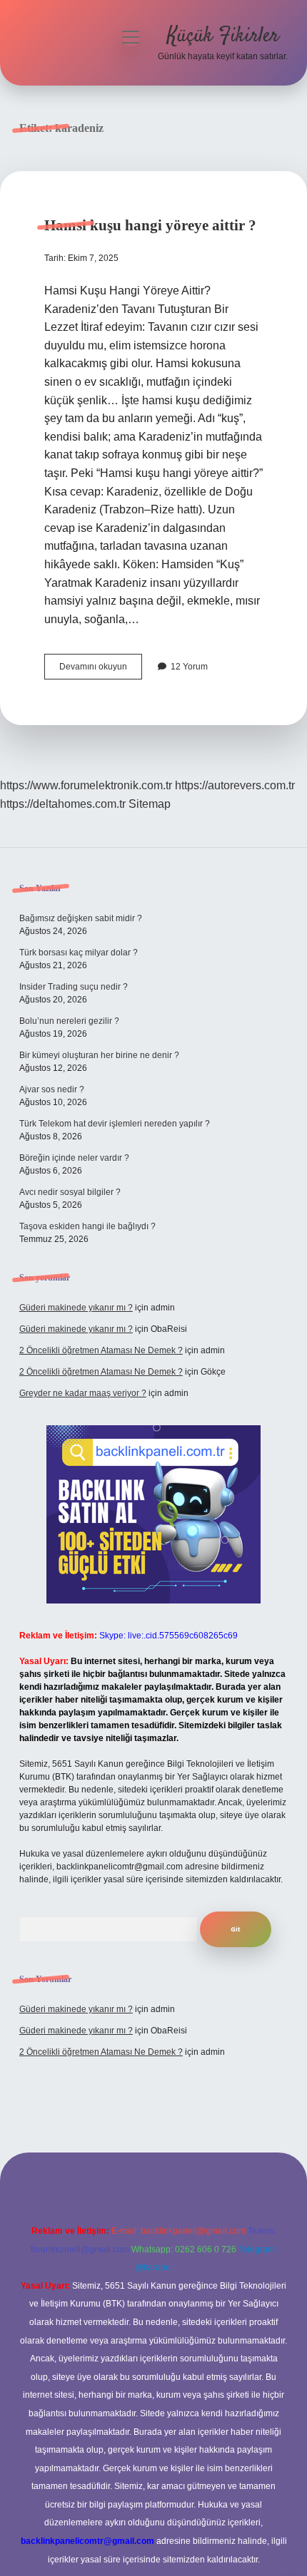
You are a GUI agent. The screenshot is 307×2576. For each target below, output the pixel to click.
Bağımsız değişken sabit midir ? (81, 918)
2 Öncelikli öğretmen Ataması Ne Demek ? (101, 1350)
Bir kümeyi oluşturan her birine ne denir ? (99, 1055)
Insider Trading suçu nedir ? (74, 987)
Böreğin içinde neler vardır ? (74, 1158)
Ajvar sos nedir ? (52, 1089)
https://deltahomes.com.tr (63, 804)
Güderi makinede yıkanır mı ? (76, 1308)
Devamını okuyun (101, 670)
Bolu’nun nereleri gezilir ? (69, 1021)
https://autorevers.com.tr (235, 785)
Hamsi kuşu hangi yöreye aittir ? (150, 225)
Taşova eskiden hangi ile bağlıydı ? (87, 1226)
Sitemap (150, 804)
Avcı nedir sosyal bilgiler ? (70, 1192)
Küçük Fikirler (223, 36)
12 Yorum (189, 667)
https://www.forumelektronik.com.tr (86, 785)
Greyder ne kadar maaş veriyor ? (83, 1393)
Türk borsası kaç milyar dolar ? (79, 953)
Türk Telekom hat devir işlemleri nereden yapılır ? (115, 1124)
